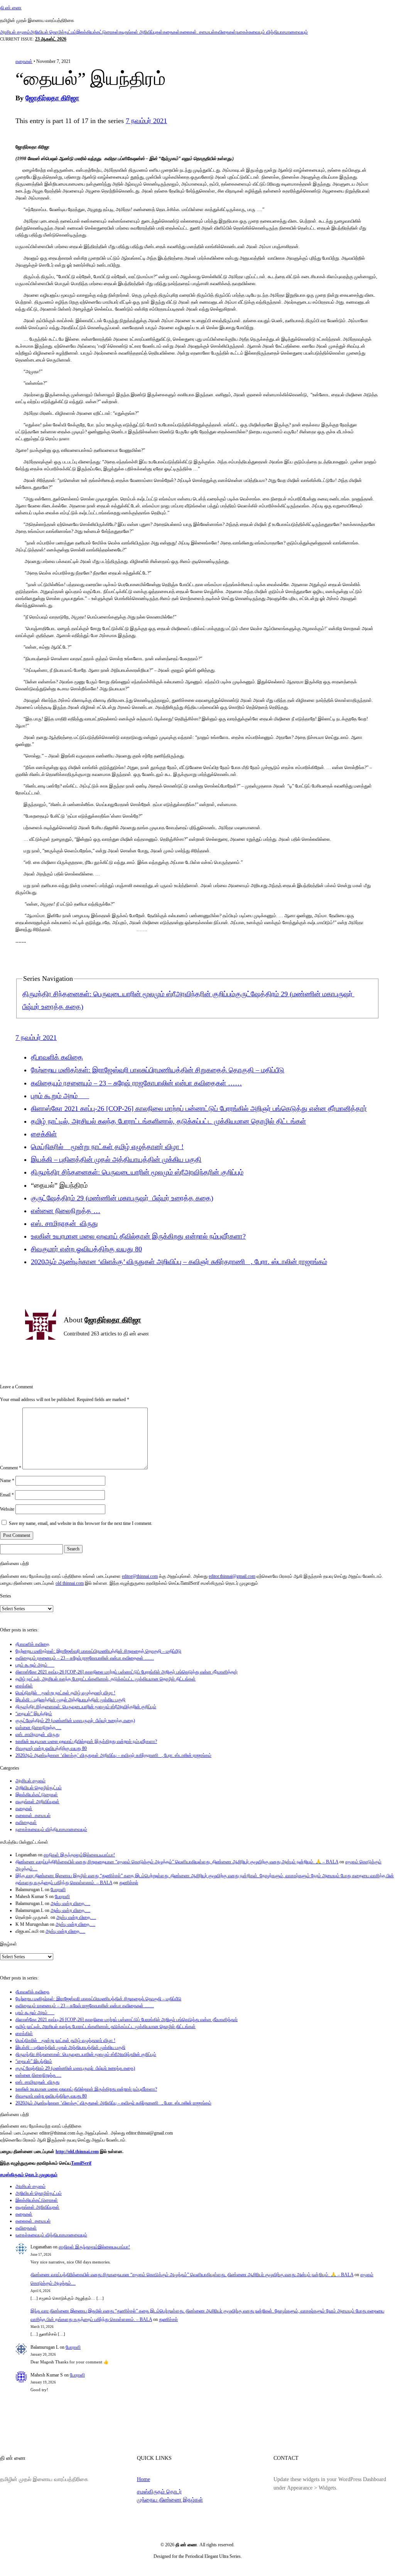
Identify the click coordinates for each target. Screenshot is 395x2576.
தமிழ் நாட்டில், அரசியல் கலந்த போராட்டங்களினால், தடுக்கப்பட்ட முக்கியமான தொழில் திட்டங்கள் (168, 1121)
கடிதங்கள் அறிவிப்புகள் (141, 32)
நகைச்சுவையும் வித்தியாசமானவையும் (272, 32)
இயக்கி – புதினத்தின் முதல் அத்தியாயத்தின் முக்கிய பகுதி (116, 1160)
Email (7, 1495)
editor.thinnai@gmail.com (232, 1576)
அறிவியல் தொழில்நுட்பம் (53, 32)
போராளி (58, 1890)
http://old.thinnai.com (77, 2152)
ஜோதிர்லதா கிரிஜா (52, 98)
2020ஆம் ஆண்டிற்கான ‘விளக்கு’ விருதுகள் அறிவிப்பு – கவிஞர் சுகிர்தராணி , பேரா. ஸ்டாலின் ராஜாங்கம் (179, 1262)
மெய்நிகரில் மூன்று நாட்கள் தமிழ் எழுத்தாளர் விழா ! (107, 1147)
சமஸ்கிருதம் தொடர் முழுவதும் (29, 2175)
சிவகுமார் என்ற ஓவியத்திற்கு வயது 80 (86, 1249)
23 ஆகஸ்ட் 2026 (51, 39)
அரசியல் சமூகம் (15, 32)
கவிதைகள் (225, 32)
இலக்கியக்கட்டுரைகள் (98, 32)
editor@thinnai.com (140, 1576)
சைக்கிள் (44, 1134)
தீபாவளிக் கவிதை (57, 1057)
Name (7, 1481)
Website (7, 1509)
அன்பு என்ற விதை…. (70, 1903)
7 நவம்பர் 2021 (146, 121)
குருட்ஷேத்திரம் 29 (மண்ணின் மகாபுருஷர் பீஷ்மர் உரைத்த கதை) (122, 1198)
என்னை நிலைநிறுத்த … (66, 1211)
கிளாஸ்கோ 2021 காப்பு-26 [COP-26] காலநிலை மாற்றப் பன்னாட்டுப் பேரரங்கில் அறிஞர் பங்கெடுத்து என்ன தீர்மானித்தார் (199, 1109)
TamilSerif (81, 2163)
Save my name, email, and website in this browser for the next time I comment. (81, 1523)
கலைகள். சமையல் (197, 32)
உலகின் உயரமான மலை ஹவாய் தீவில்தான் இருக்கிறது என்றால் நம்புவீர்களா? (138, 1236)
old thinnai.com (70, 1583)
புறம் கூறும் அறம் (60, 1096)
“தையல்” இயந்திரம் (34, 1714)
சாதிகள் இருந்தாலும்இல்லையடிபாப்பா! (79, 1855)
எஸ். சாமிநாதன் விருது (64, 1224)
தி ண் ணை (11, 8)
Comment (11, 1468)
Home (143, 2479)
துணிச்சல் (129, 1883)
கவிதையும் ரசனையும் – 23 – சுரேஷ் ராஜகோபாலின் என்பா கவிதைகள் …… (136, 1083)
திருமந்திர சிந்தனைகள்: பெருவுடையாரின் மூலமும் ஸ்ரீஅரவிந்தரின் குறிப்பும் (129, 994)
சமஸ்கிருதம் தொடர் (159, 2491)
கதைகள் (171, 32)
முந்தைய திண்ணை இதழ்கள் (170, 2500)
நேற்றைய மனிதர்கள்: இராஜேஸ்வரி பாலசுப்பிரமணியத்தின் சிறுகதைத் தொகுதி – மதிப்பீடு (158, 1070)
